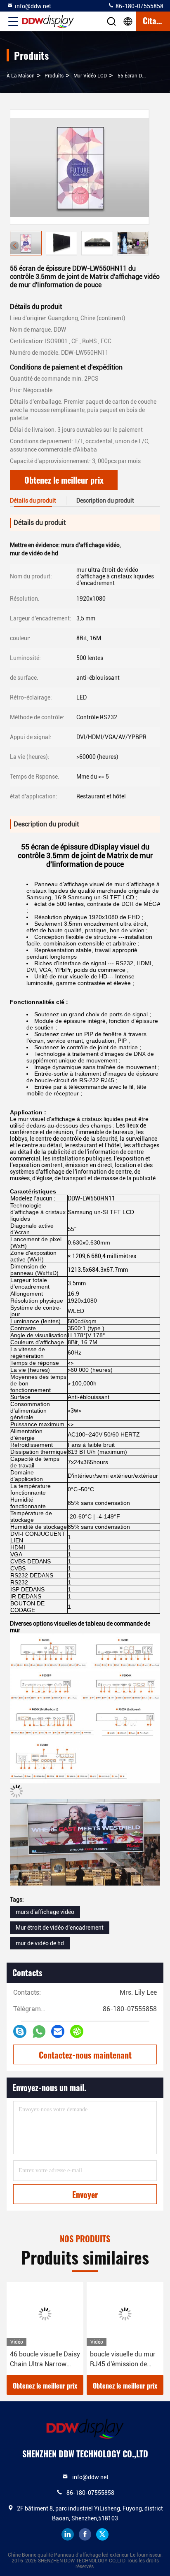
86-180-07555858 (139, 6)
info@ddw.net (33, 6)
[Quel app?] (39, 2032)
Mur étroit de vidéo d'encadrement (60, 1928)
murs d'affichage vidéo (45, 1912)
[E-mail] (58, 2031)
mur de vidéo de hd (40, 1943)
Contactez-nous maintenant (85, 2055)
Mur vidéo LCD (90, 76)
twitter (102, 2534)
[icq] (77, 2031)
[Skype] (20, 2031)
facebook (85, 2534)
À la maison (21, 76)
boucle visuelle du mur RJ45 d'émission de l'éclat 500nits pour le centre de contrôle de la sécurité (124, 2360)
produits (54, 76)
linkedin (68, 2534)
